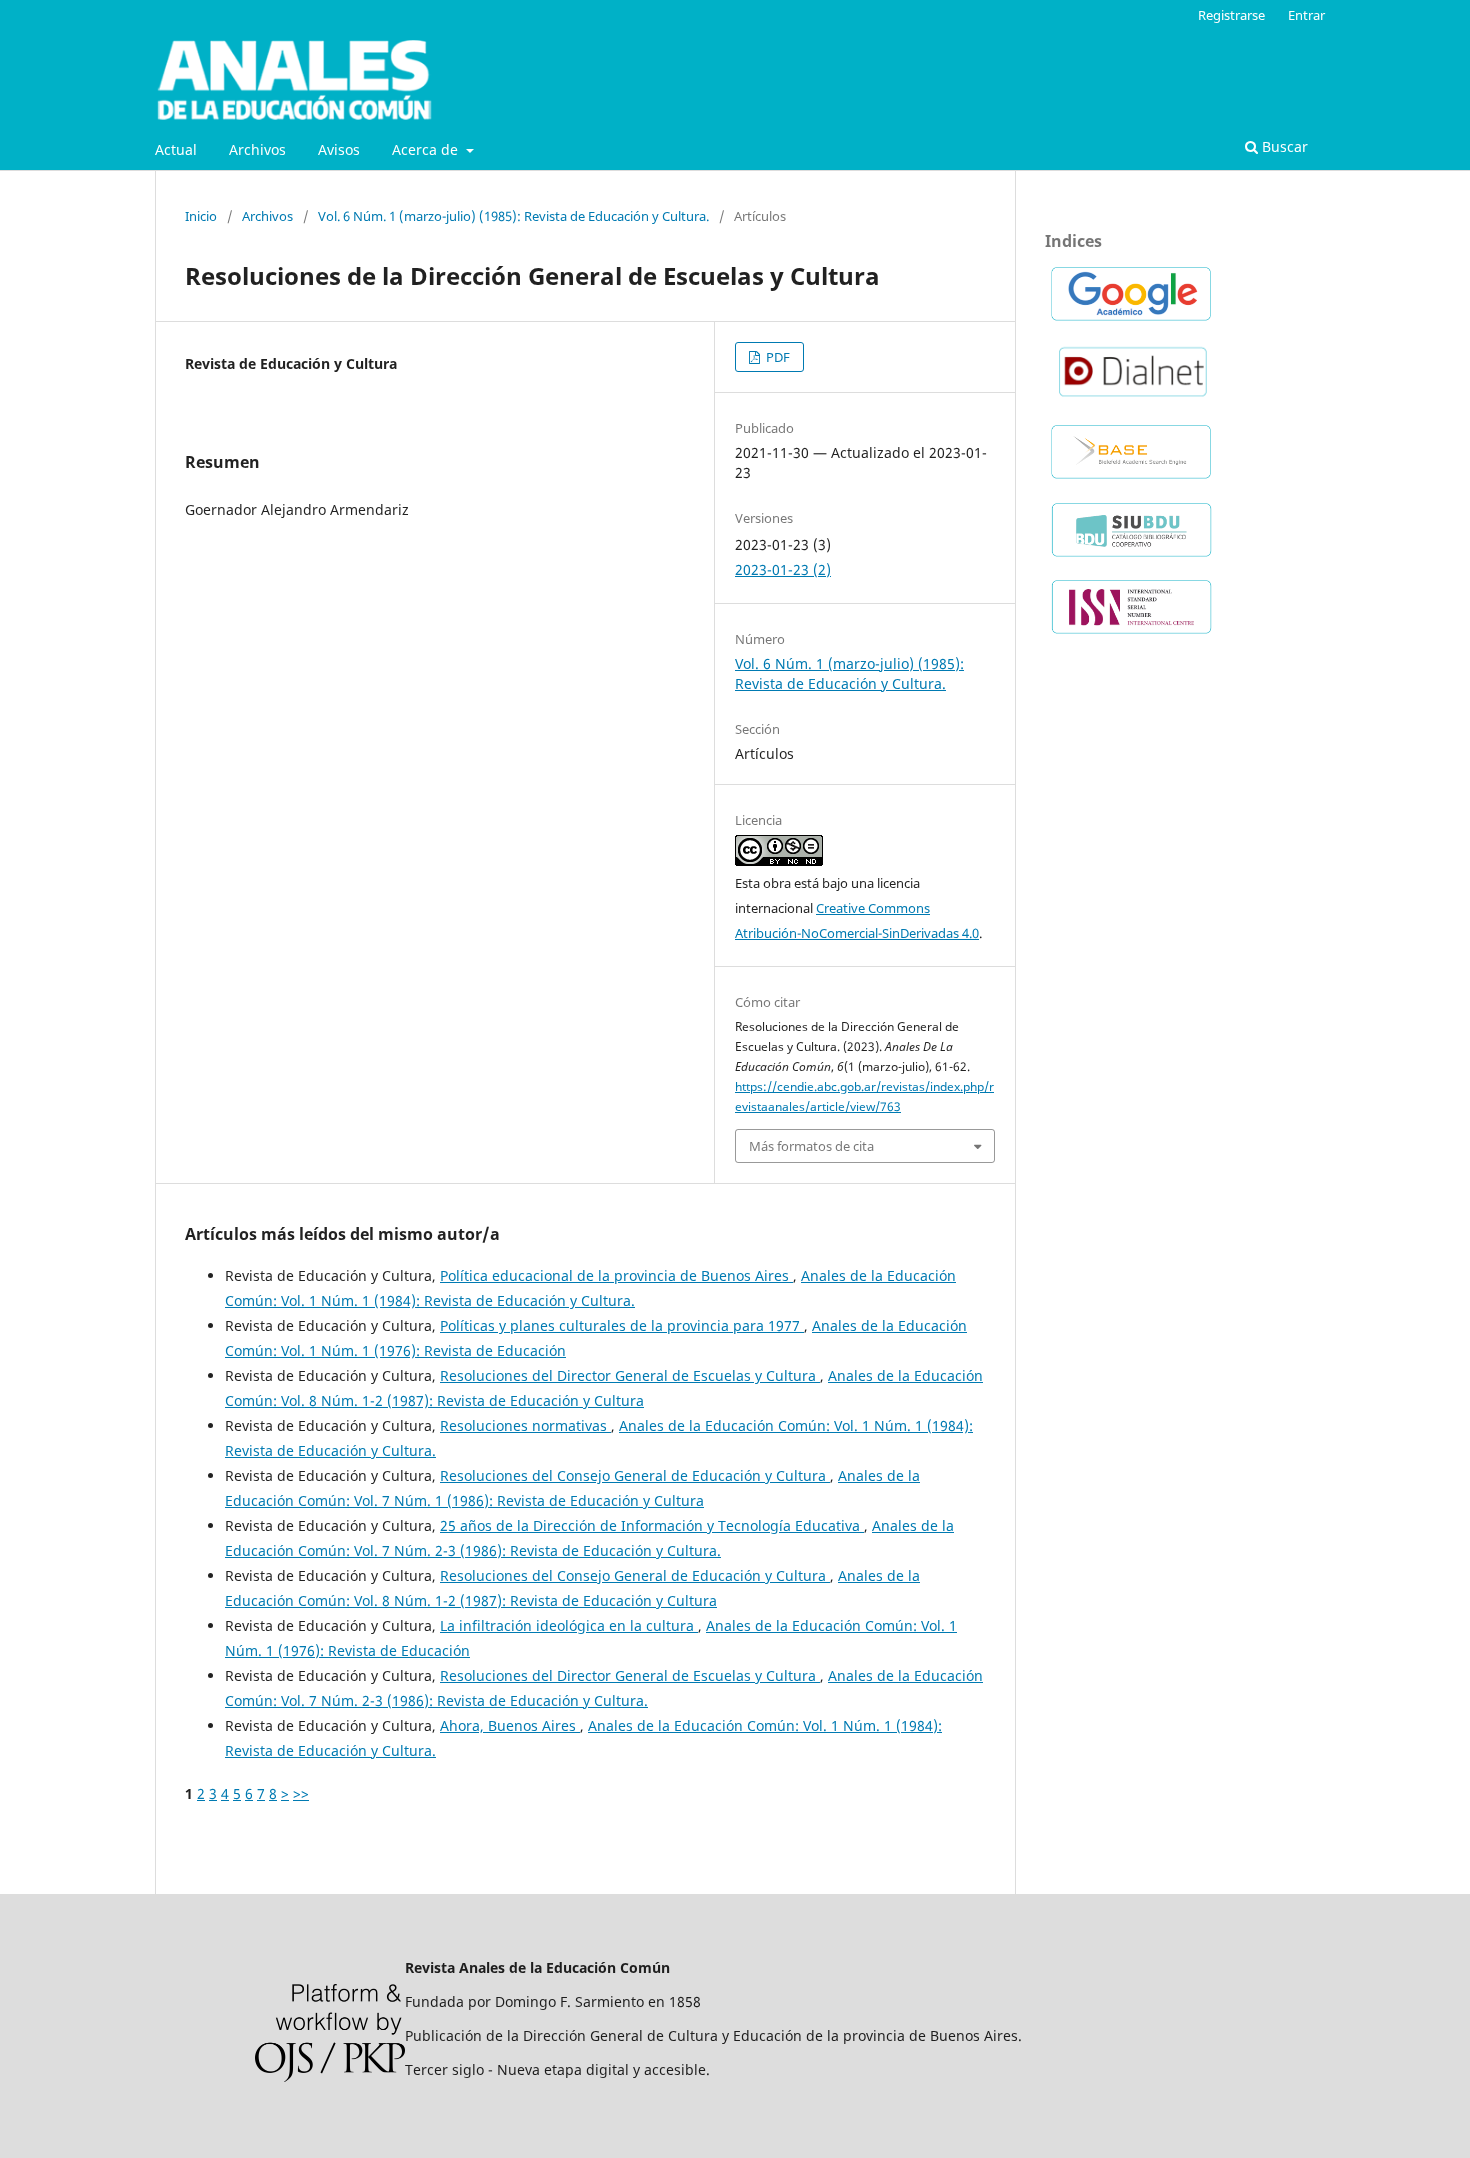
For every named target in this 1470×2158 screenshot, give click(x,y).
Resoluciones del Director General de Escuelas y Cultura (630, 1375)
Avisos (339, 149)
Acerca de (427, 149)
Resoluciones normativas (525, 1425)
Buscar (1283, 146)
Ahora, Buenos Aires (510, 1725)
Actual (176, 149)
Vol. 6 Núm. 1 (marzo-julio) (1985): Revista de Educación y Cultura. (513, 216)
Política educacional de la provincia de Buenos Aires (616, 1275)
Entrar (1306, 15)
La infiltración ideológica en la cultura (569, 1625)
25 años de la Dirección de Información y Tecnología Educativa (652, 1525)
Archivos (257, 149)
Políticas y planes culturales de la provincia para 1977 (622, 1325)
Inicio (201, 216)
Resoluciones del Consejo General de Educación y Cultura (635, 1475)
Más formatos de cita (811, 1146)
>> (301, 1793)
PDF (776, 357)
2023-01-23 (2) (783, 569)
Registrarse (1231, 15)
